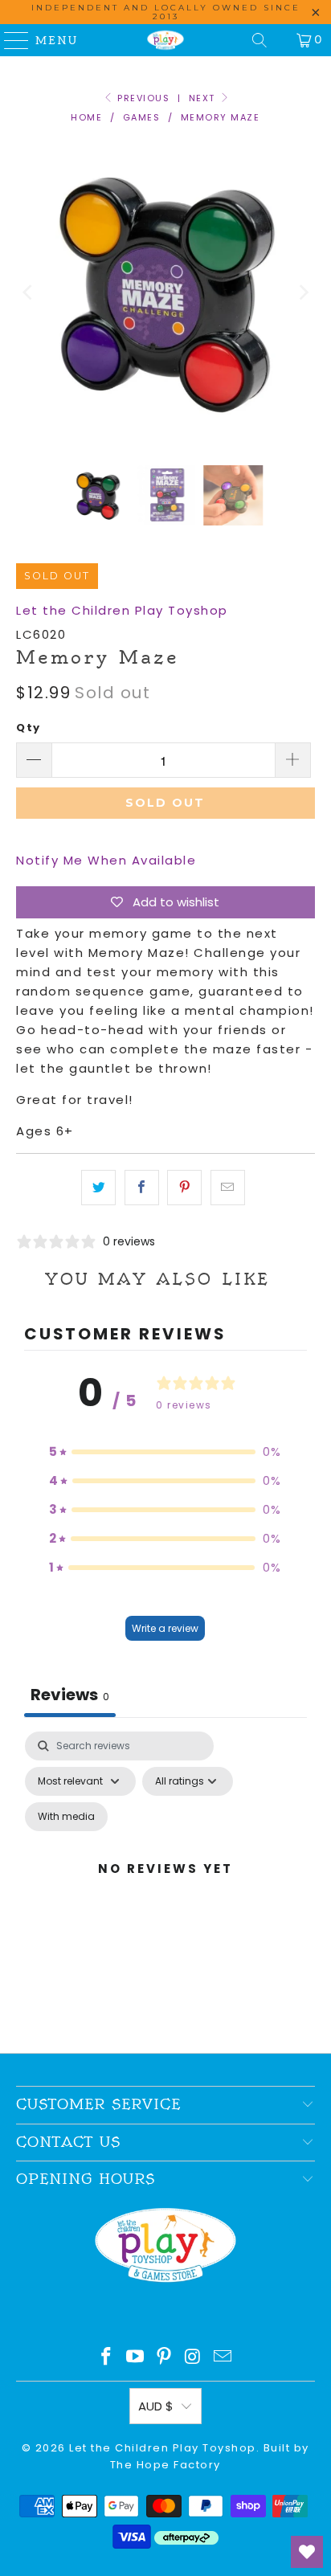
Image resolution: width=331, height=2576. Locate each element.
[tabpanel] (165, 1888)
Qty (29, 728)
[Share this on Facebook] (142, 1188)
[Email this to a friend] (228, 1188)
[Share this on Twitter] (98, 1188)
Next (204, 98)
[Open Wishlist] (307, 2552)
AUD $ (156, 2406)
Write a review (165, 1628)
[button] (165, 1452)
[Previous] (28, 292)
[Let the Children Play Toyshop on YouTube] (136, 2358)
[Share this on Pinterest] (184, 1188)
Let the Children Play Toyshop (122, 610)
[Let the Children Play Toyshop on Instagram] (194, 2358)
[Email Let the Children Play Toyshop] (223, 2358)
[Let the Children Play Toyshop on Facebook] (107, 2358)
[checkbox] (66, 1817)
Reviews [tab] (70, 1695)
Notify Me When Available (106, 860)
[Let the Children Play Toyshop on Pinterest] (165, 2358)
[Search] (259, 40)
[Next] (303, 292)
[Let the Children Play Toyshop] (165, 40)
